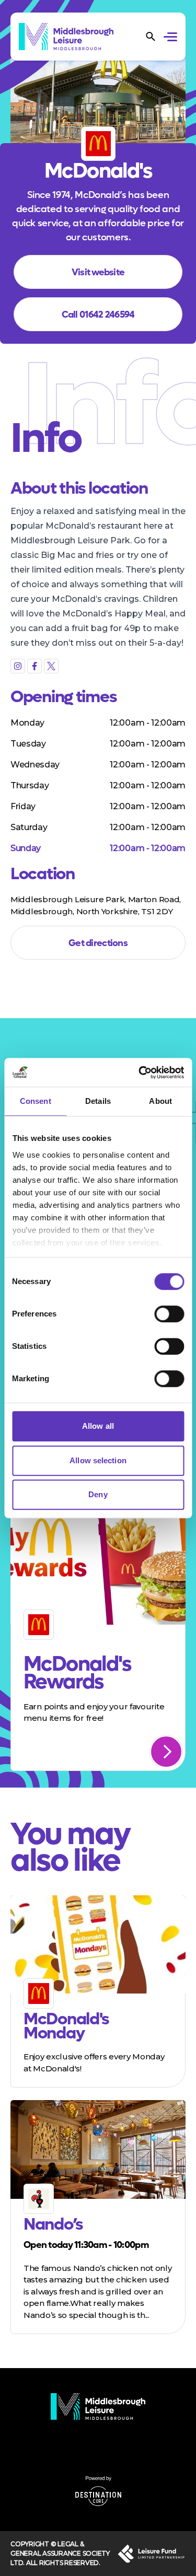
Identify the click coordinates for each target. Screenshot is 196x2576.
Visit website (98, 272)
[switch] (169, 1314)
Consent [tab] (36, 1101)
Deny (98, 1494)
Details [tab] (98, 1101)
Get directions (98, 943)
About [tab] (160, 1101)
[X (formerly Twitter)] (51, 666)
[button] (172, 38)
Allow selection (98, 1460)
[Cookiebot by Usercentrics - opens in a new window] (140, 1073)
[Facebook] (34, 666)
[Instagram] (18, 666)
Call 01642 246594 (98, 315)
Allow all (98, 1426)
